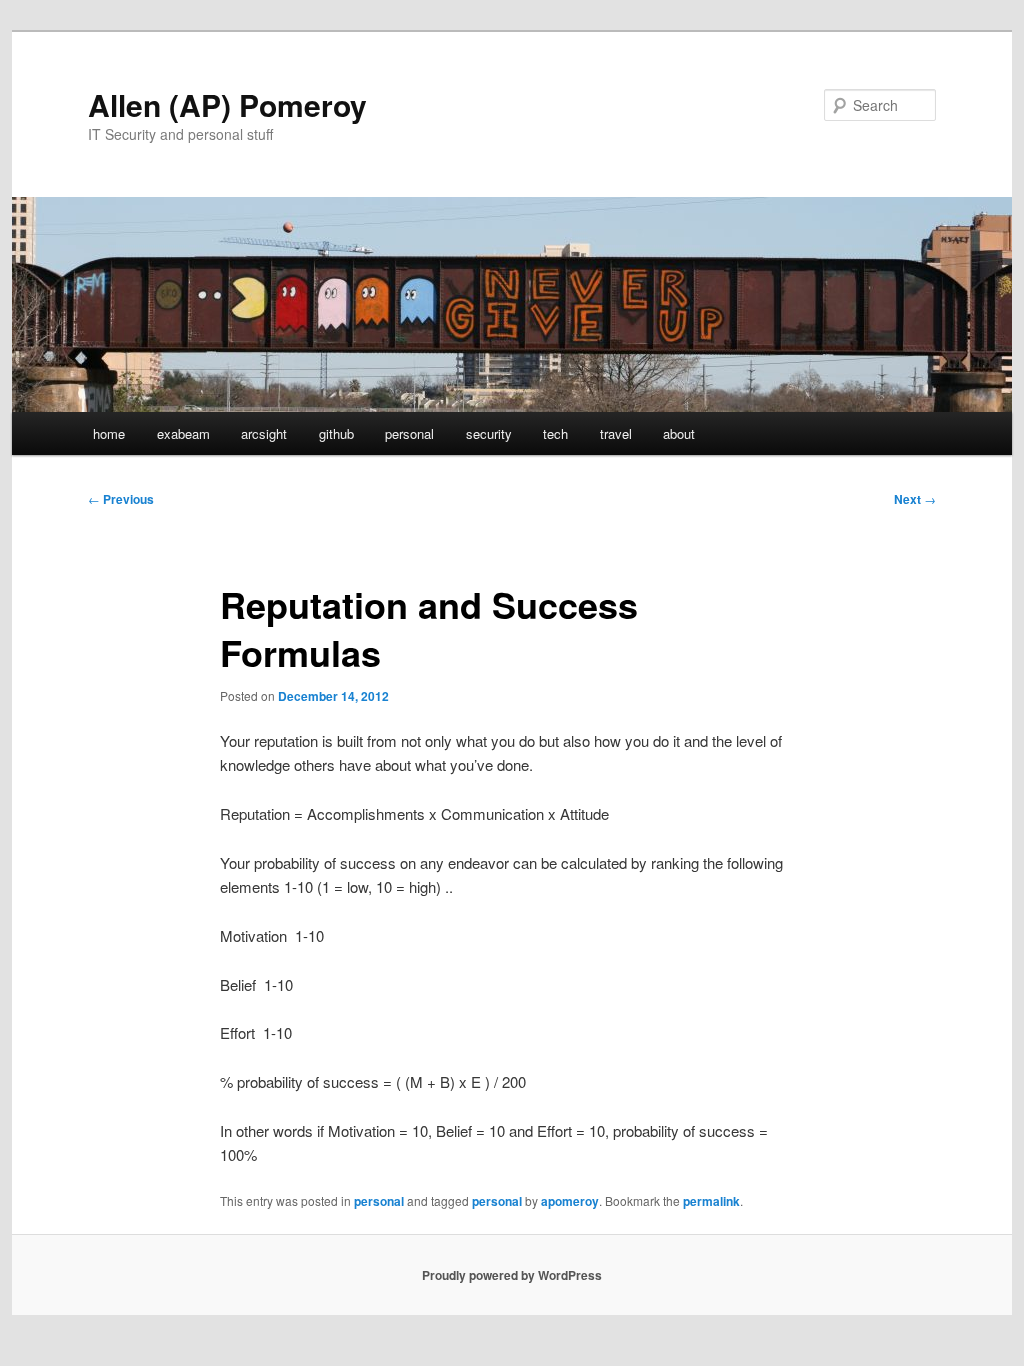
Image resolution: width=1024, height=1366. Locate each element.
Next (915, 499)
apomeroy (570, 1201)
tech (555, 433)
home (109, 433)
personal (409, 433)
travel (616, 433)
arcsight (264, 433)
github (336, 433)
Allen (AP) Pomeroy (227, 104)
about (679, 433)
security (489, 433)
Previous (121, 499)
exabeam (183, 433)
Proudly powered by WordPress (512, 1275)
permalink (711, 1201)
